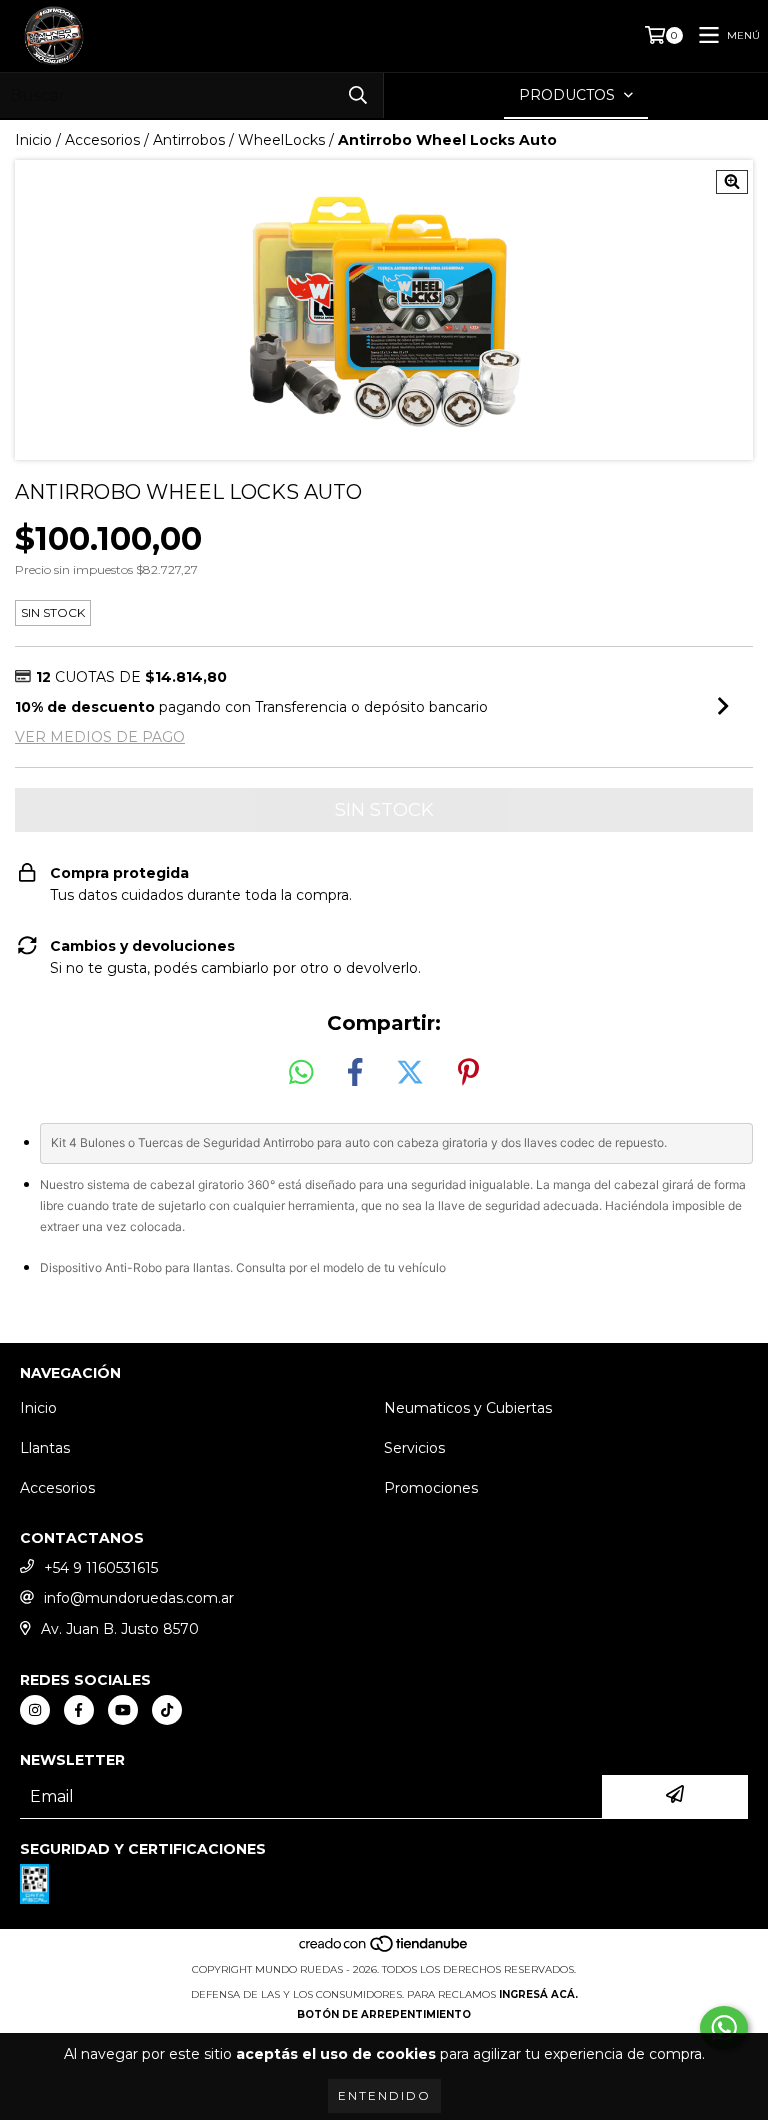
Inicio (33, 140)
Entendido (384, 2095)
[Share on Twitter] (410, 1073)
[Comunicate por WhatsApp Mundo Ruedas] (724, 2028)
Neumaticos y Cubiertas (468, 1408)
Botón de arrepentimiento (384, 2014)
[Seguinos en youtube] (123, 1710)
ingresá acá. (538, 1994)
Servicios (414, 1448)
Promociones (431, 1488)
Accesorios (102, 140)
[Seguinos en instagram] (35, 1710)
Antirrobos (189, 140)
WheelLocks (281, 140)
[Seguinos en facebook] (79, 1710)
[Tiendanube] (384, 1949)
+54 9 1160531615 (101, 1568)
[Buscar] (358, 95)
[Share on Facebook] (355, 1073)
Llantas (45, 1448)
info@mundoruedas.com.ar (139, 1598)
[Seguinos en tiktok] (167, 1710)
